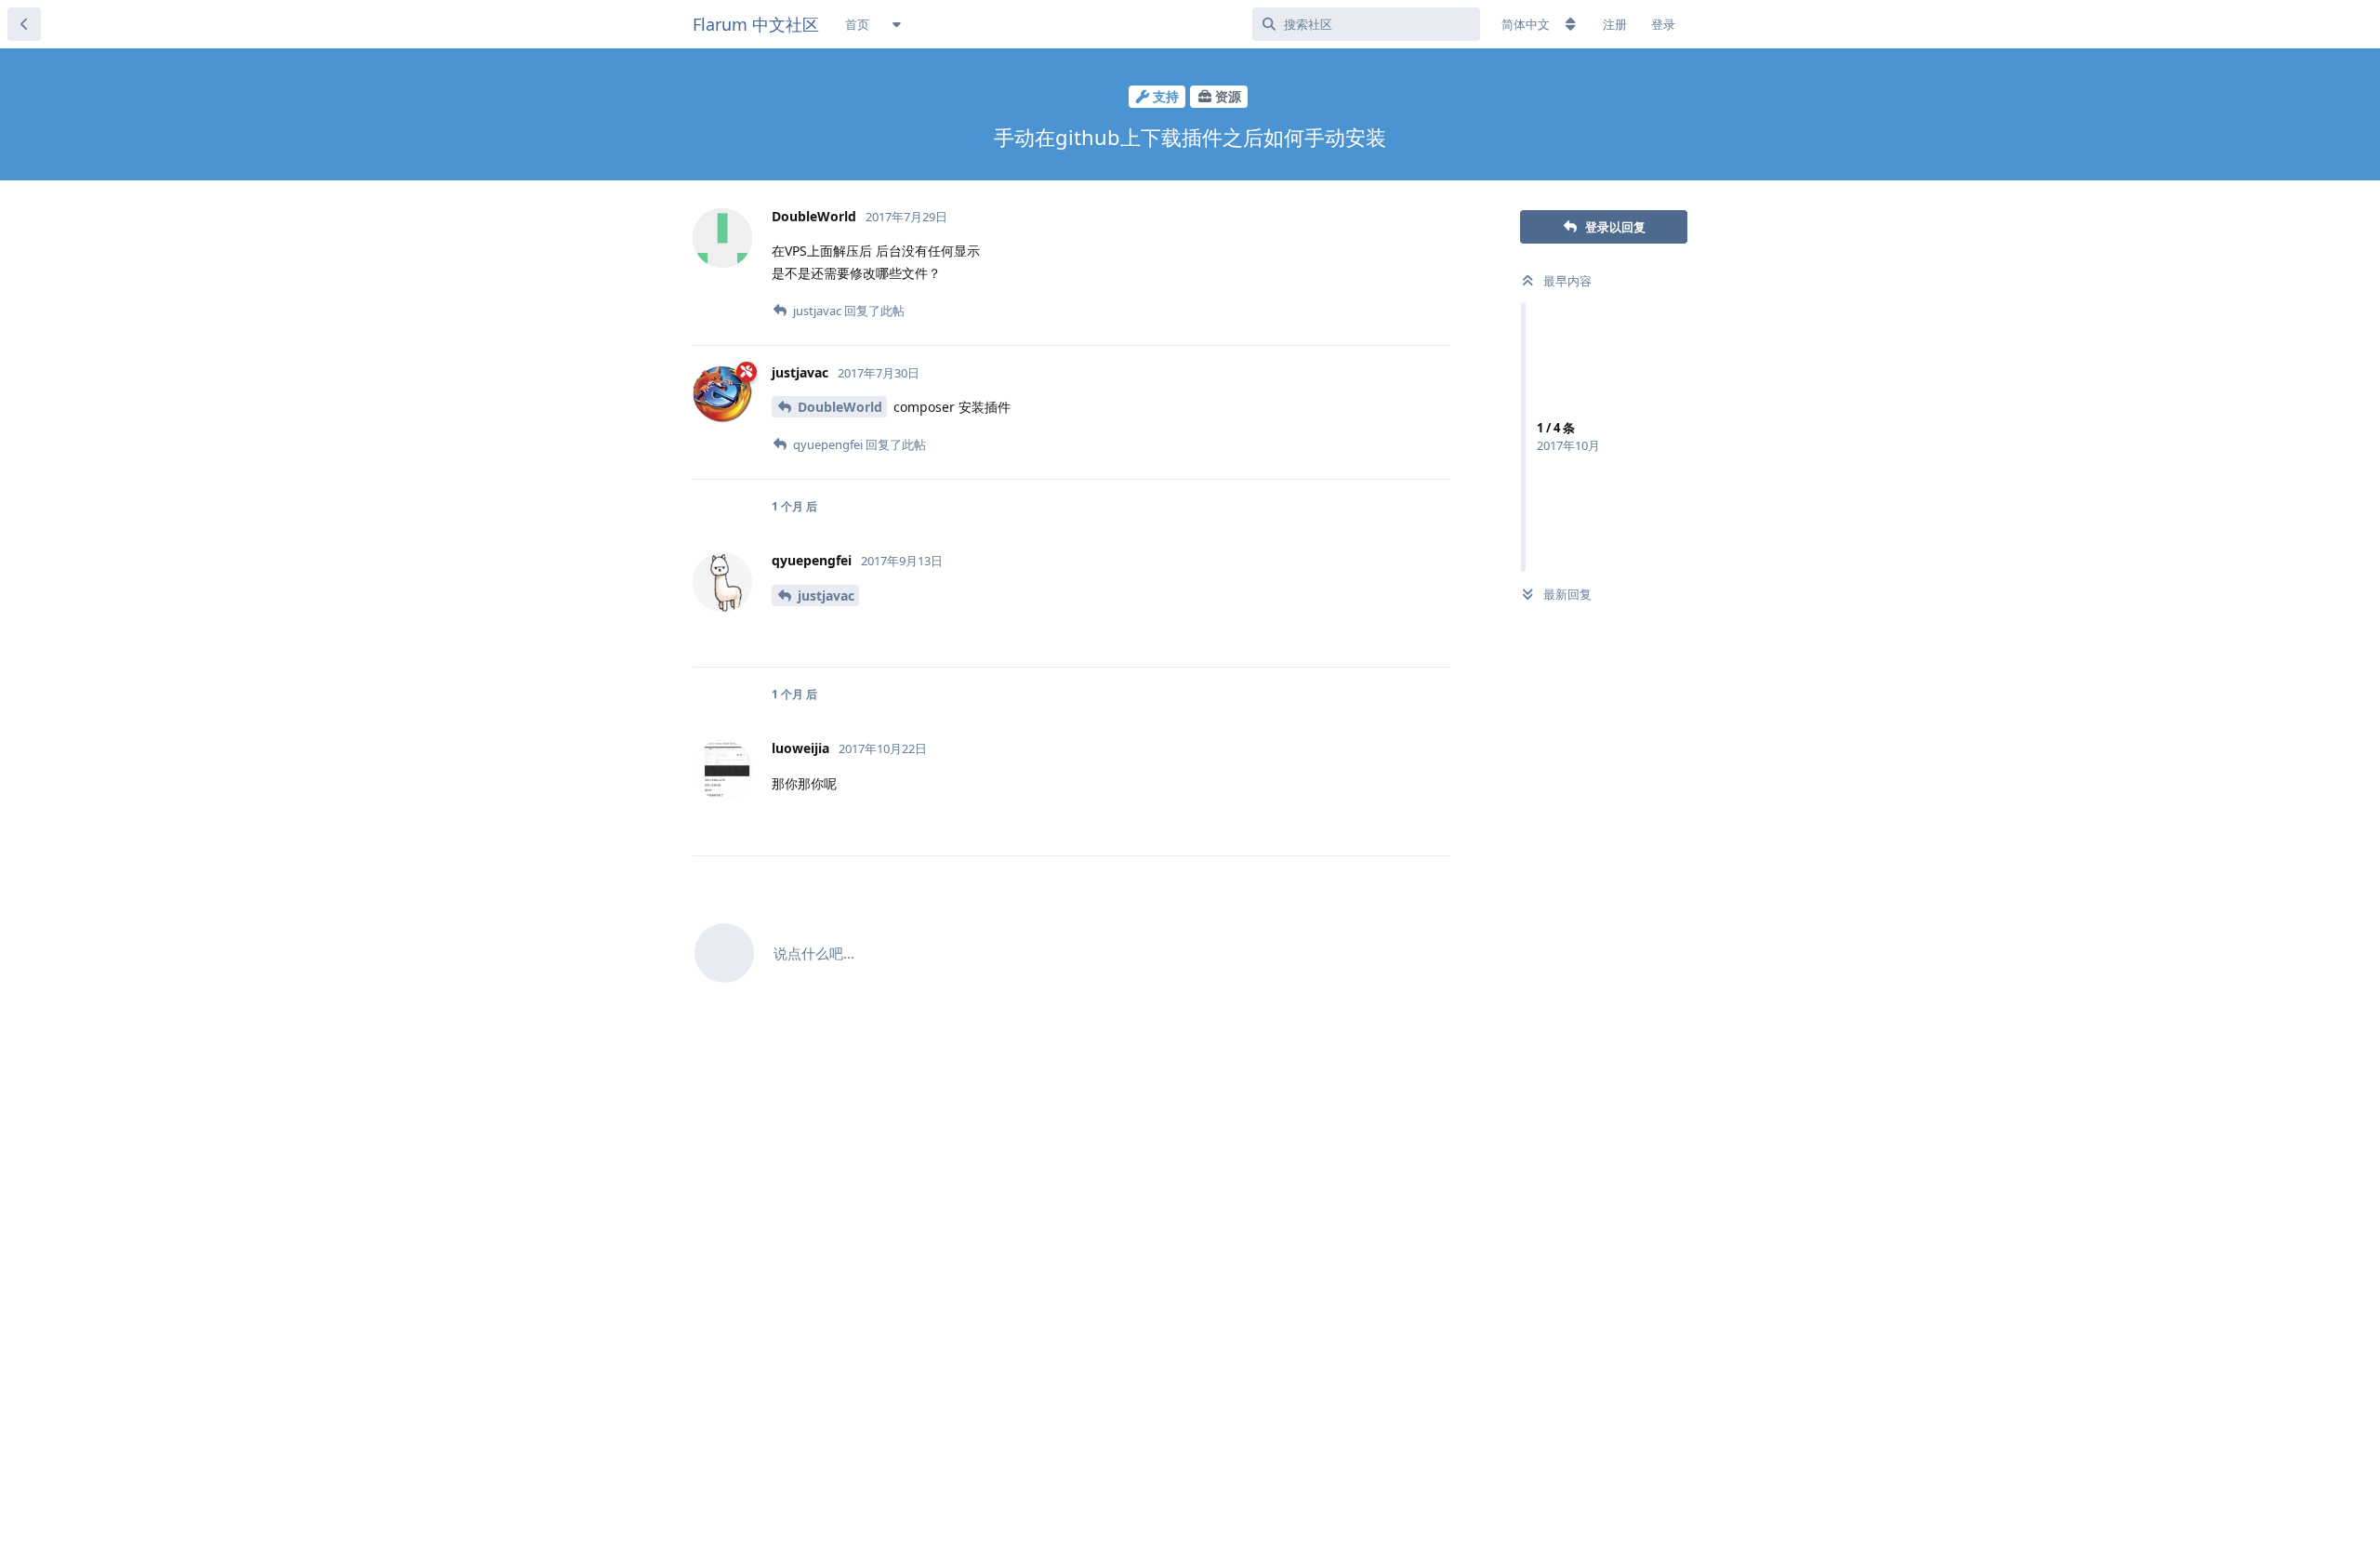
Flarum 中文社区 (756, 24)
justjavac (826, 596)
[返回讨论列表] (24, 24)
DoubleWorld (840, 407)
